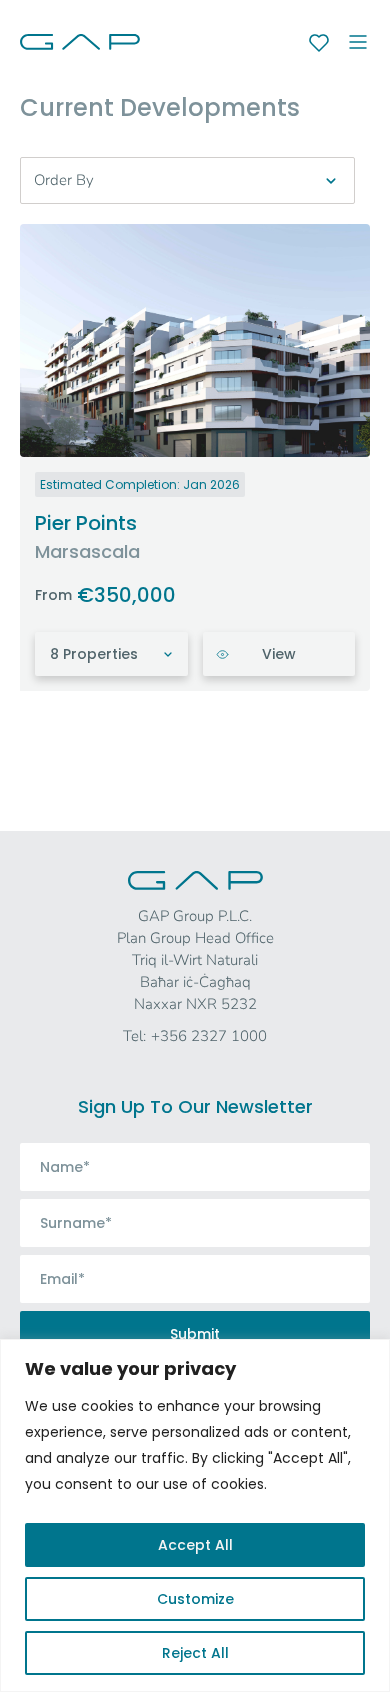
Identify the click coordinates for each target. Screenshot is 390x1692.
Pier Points (86, 523)
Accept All (195, 1545)
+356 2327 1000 (209, 1036)
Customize (195, 1599)
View (279, 654)
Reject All (195, 1653)
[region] (195, 1515)
